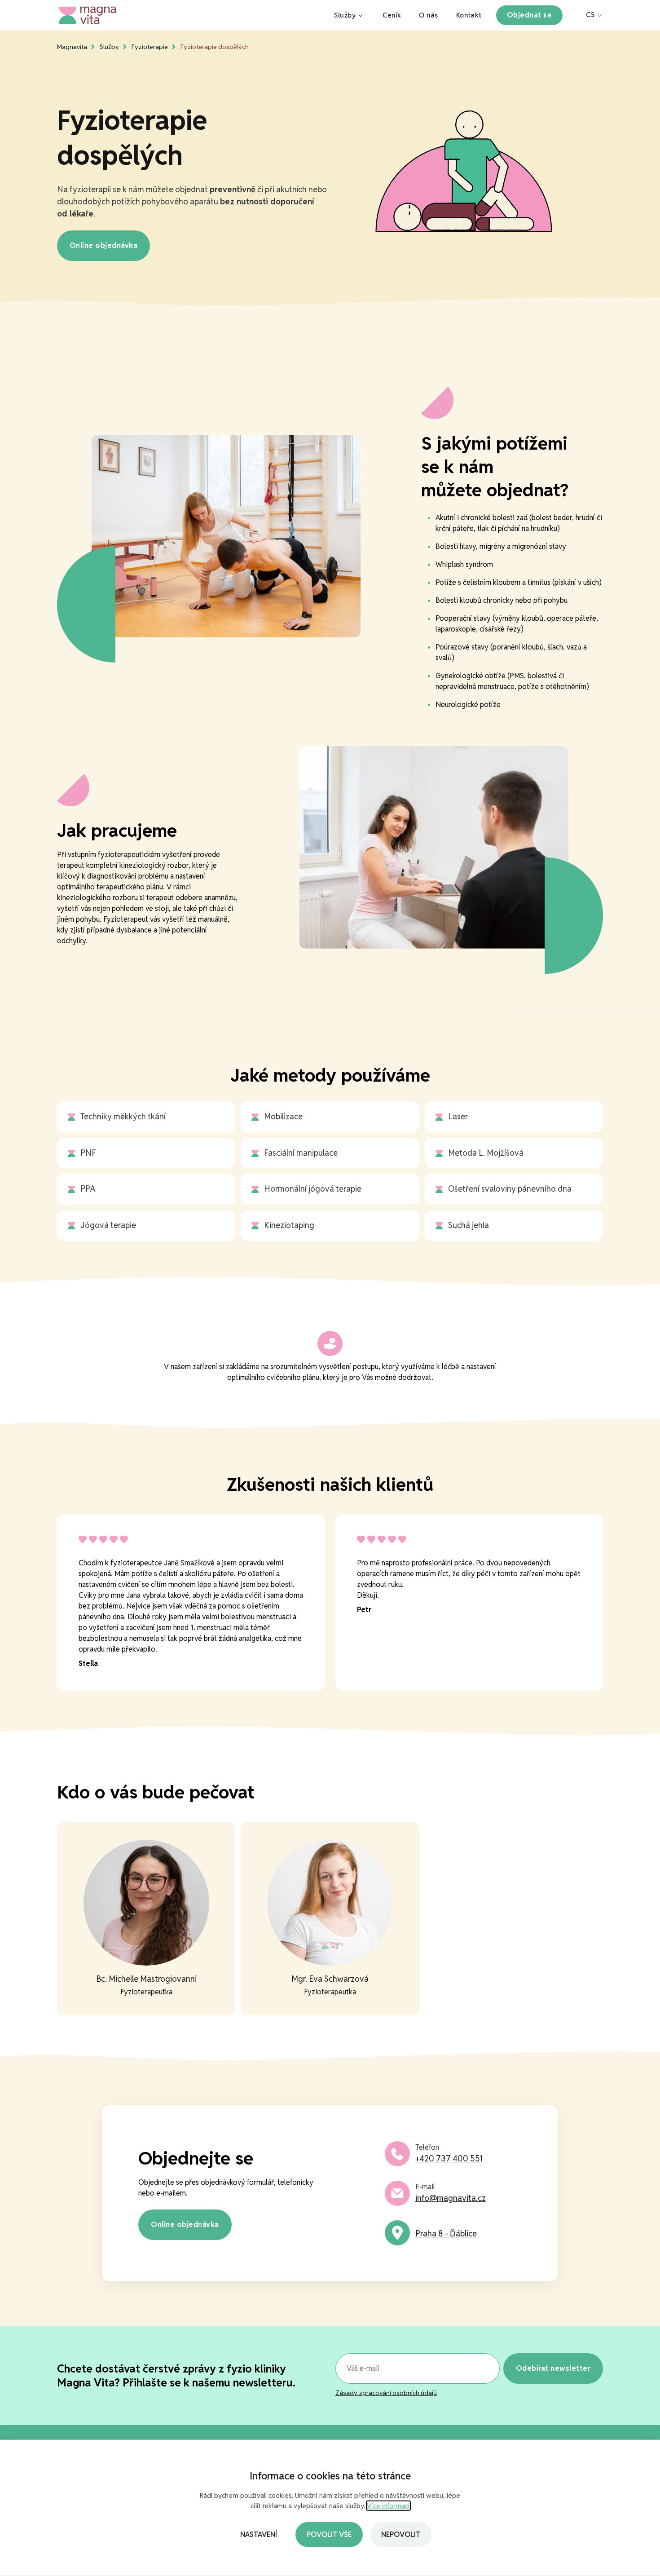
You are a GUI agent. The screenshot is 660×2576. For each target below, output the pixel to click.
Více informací (388, 2506)
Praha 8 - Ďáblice (446, 2234)
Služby (345, 15)
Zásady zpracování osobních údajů (386, 2393)
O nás (428, 15)
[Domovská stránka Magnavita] (188, 15)
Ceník (392, 15)
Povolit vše (329, 2534)
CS (590, 15)
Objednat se (529, 15)
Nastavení (259, 2534)
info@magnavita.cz (451, 2198)
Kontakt (469, 15)
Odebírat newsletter (553, 2368)
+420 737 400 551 (449, 2158)
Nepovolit (401, 2534)
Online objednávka (103, 245)
